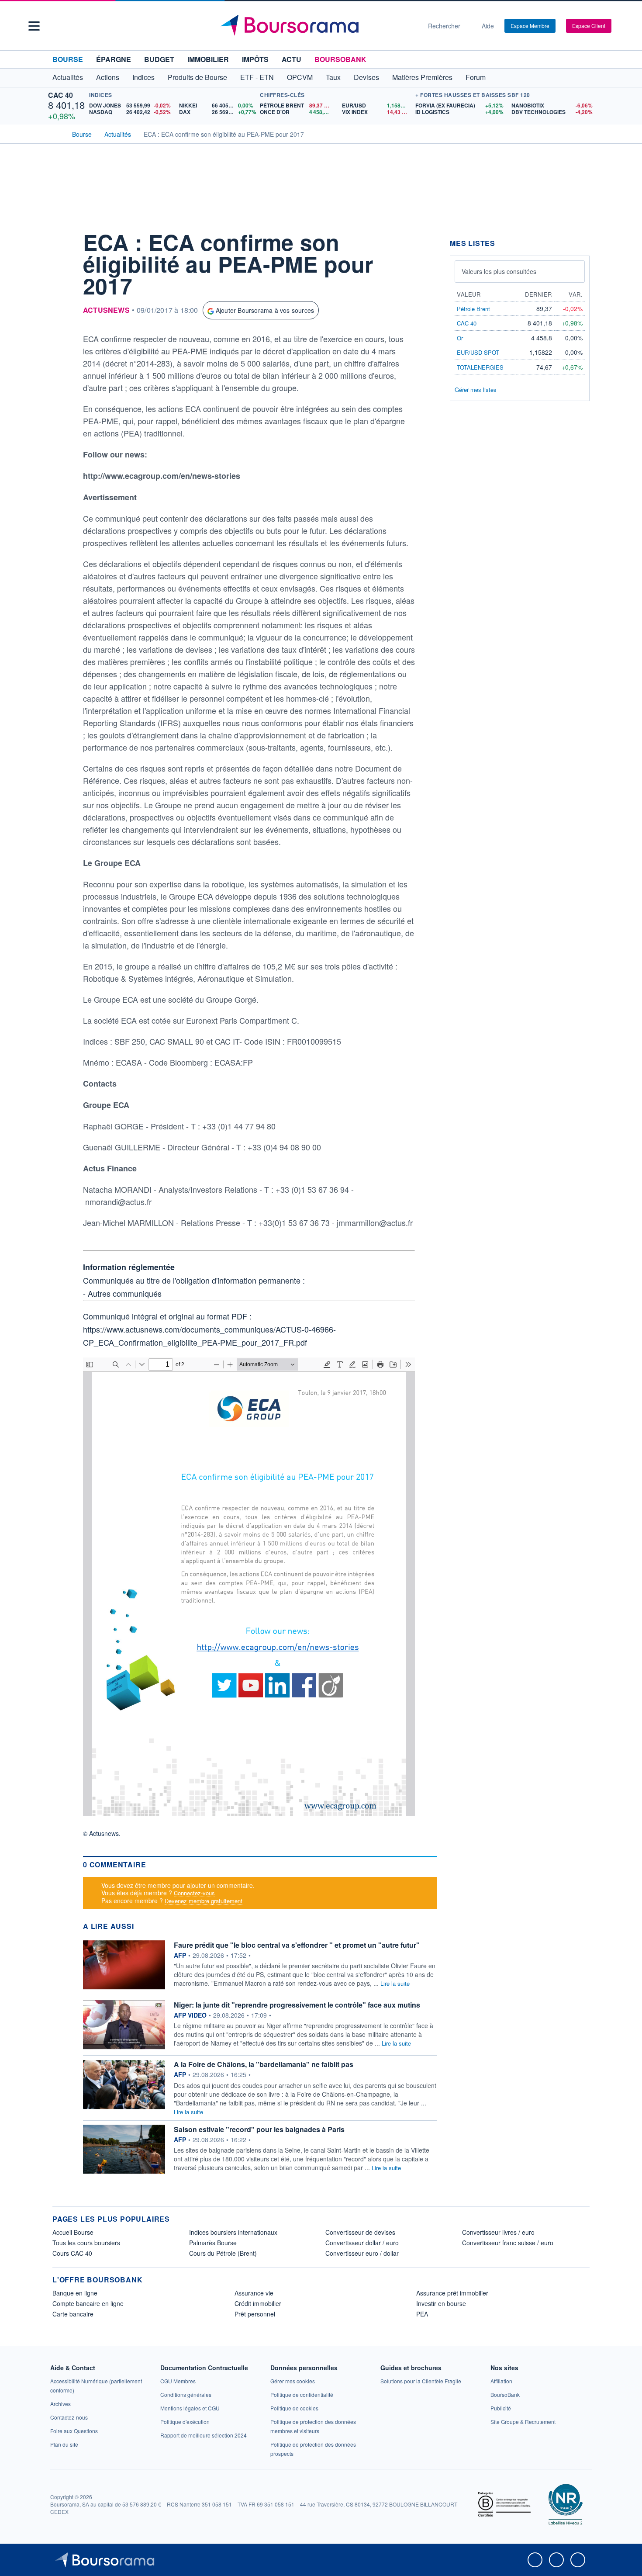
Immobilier (208, 59)
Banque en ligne (75, 2293)
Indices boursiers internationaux (233, 2232)
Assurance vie (254, 2293)
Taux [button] (333, 77)
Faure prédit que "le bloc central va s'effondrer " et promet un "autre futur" (297, 1945)
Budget (159, 59)
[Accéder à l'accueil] (56, 133)
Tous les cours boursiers (86, 2243)
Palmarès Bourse (213, 2243)
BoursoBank (340, 59)
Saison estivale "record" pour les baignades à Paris (259, 2129)
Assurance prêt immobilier (452, 2293)
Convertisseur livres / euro (498, 2232)
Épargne (114, 59)
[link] (60, 2404)
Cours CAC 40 (72, 2253)
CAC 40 (60, 95)
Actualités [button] (68, 77)
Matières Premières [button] (422, 77)
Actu (292, 59)
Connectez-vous (194, 1893)
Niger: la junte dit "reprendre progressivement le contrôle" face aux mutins (297, 2005)
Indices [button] (143, 77)
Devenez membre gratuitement (204, 1901)
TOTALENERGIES (480, 367)
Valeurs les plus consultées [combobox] (499, 271)
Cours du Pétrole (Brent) (223, 2253)
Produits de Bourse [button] (197, 77)
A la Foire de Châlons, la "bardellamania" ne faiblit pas (264, 2064)
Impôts (255, 59)
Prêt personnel (255, 2314)
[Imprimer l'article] (61, 318)
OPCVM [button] (300, 77)
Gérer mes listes (476, 390)
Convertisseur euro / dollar (362, 2253)
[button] (34, 26)
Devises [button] (366, 77)
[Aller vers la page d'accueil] (318, 26)
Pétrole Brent (473, 309)
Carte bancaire (73, 2314)
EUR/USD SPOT (478, 352)
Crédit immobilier (258, 2303)
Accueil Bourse (73, 2232)
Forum (476, 77)
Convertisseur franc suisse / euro (508, 2243)
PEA (422, 2314)
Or (460, 338)
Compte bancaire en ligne (88, 2303)
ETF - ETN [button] (257, 77)
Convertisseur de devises (360, 2232)
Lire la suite (395, 1983)
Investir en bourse (441, 2303)
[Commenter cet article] (61, 239)
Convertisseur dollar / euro (362, 2243)
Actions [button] (108, 77)
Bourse (68, 59)
